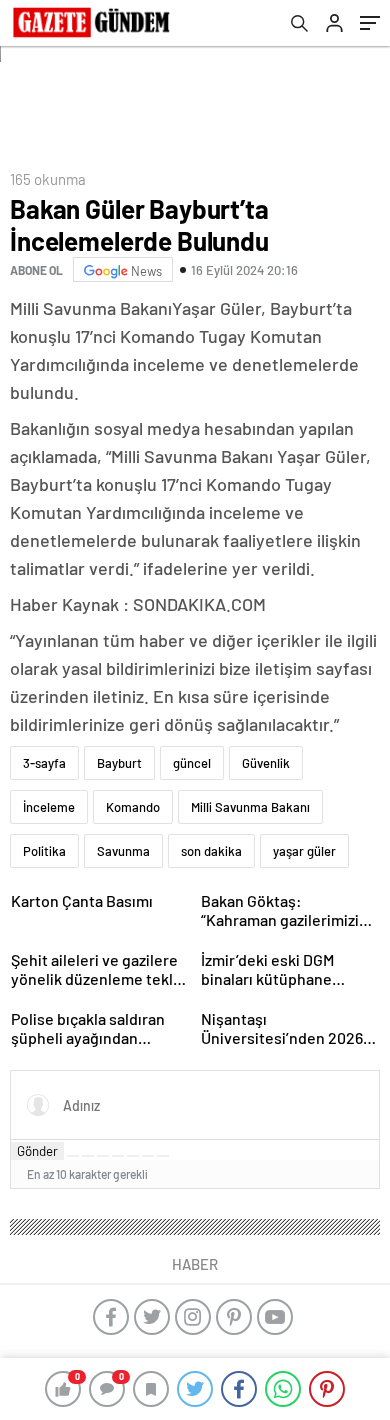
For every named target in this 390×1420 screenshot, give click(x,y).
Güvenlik (266, 763)
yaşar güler (304, 851)
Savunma (123, 851)
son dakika (211, 851)
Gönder (37, 1151)
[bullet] (133, 1156)
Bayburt (119, 763)
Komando (133, 807)
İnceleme (49, 807)
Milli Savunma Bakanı (250, 807)
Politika (44, 851)
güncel (192, 763)
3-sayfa (44, 763)
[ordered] (118, 1156)
